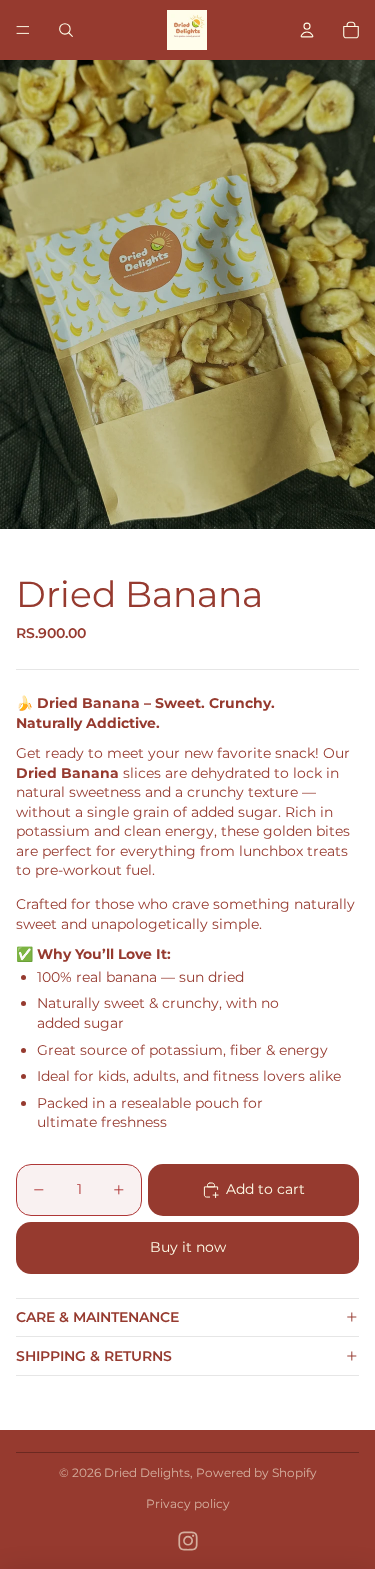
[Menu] (23, 30)
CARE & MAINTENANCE (97, 1317)
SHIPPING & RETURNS (94, 1356)
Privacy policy (188, 1503)
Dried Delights (147, 1472)
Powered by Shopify (256, 1472)
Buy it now (188, 1247)
